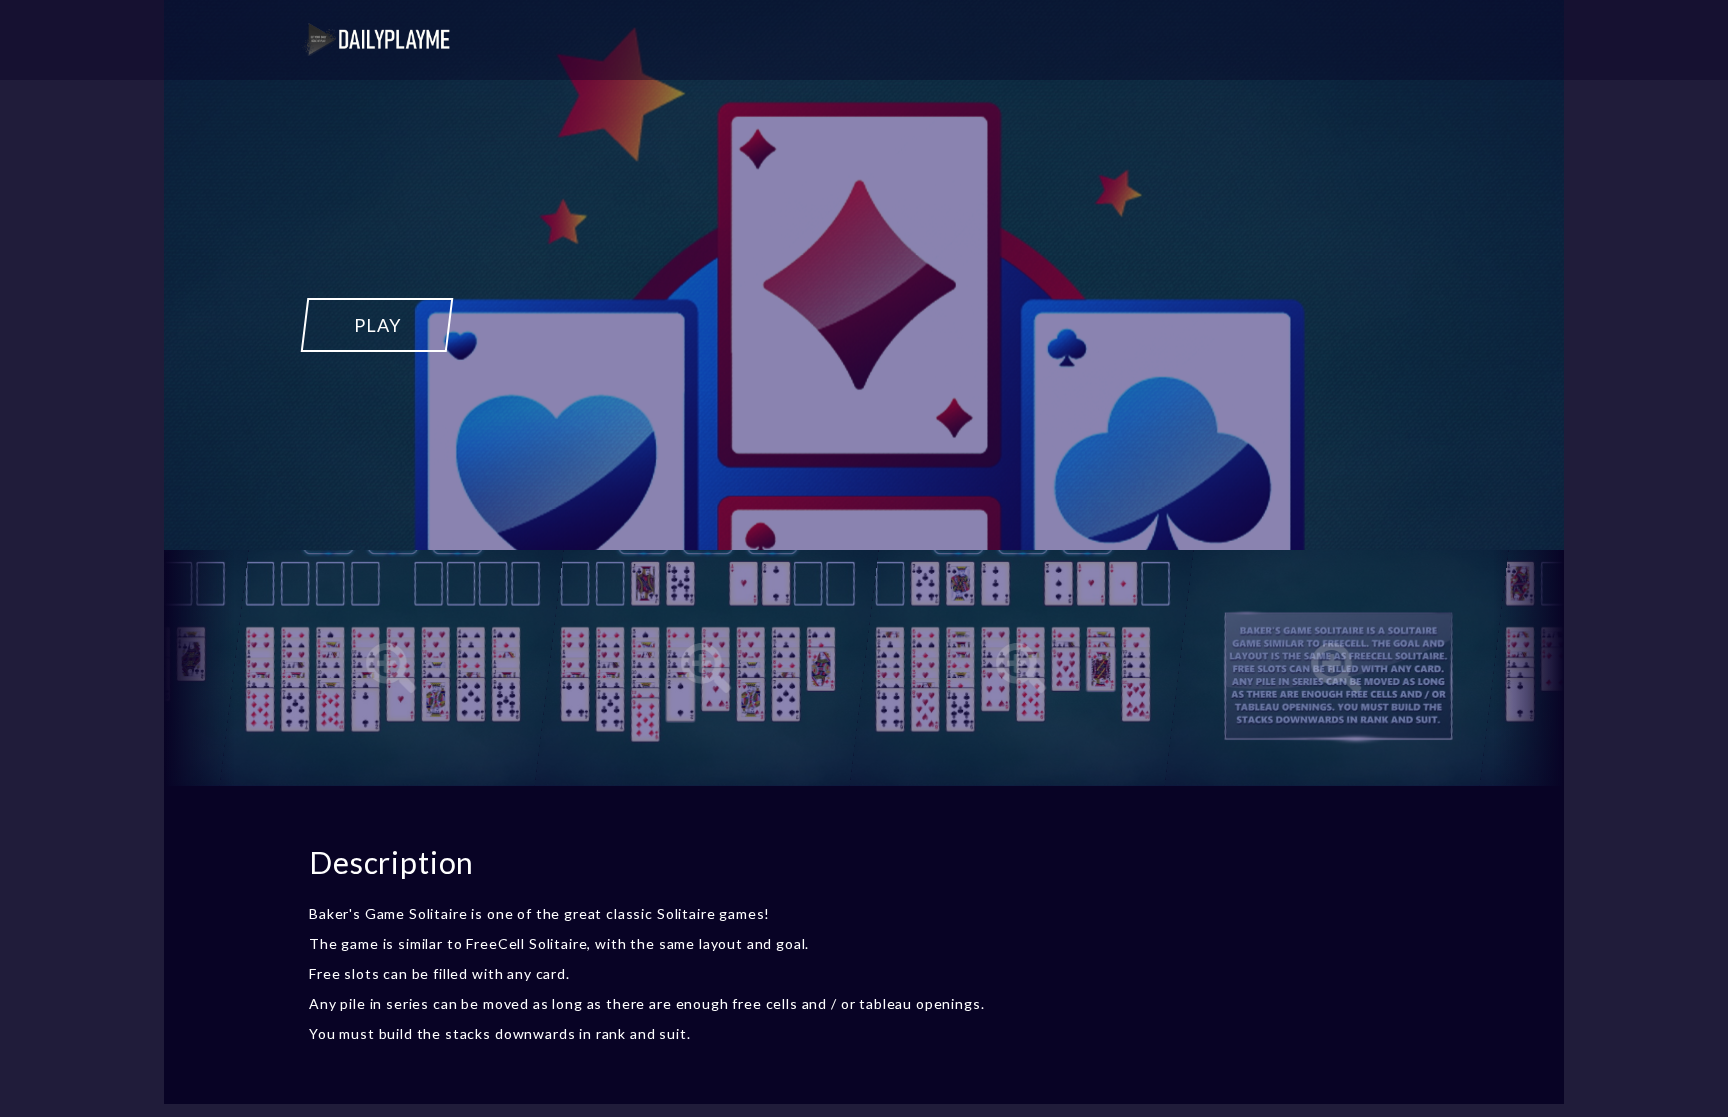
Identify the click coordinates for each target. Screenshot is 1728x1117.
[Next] (1529, 668)
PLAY (377, 325)
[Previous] (199, 668)
